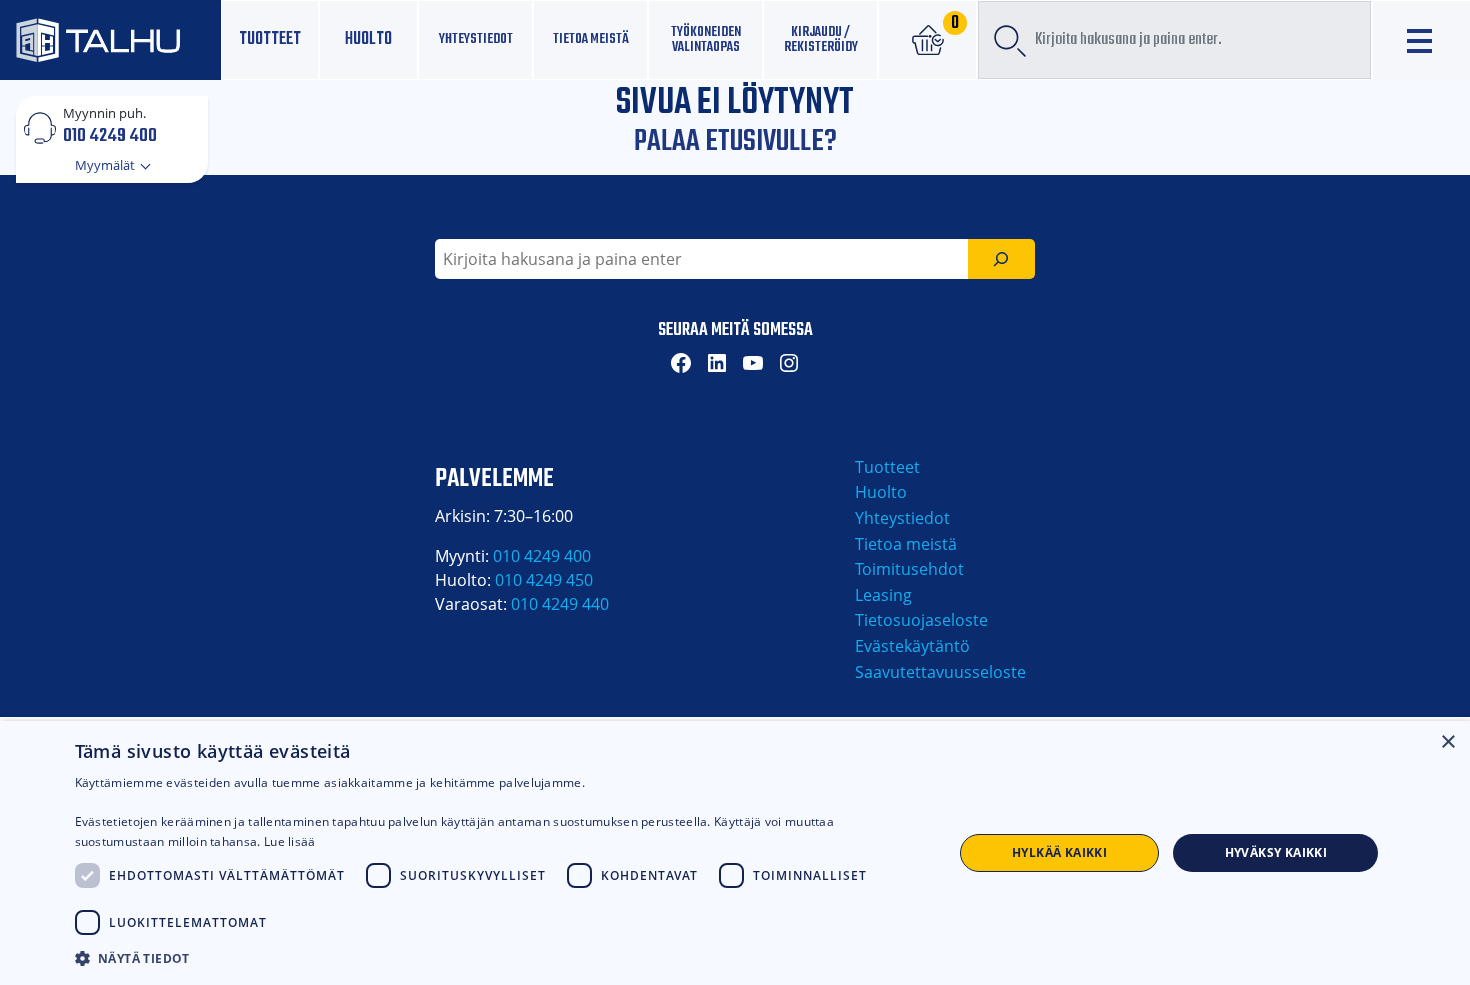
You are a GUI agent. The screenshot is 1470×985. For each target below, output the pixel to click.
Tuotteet (270, 39)
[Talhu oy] (110, 40)
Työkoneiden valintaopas (706, 39)
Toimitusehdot (909, 569)
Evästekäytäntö (912, 646)
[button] (501, 958)
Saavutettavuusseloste (940, 672)
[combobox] (1174, 40)
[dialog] (735, 853)
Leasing (883, 595)
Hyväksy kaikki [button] (1276, 852)
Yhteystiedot (902, 518)
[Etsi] (1001, 259)
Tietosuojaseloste (921, 620)
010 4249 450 (544, 580)
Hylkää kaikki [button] (1059, 852)
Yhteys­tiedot (476, 39)
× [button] (1447, 742)
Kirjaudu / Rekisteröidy (821, 39)
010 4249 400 (110, 135)
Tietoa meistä (591, 39)
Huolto (368, 39)
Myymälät (106, 165)
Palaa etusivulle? (735, 142)
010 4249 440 (560, 604)
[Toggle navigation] (1421, 40)
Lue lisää (290, 841)
